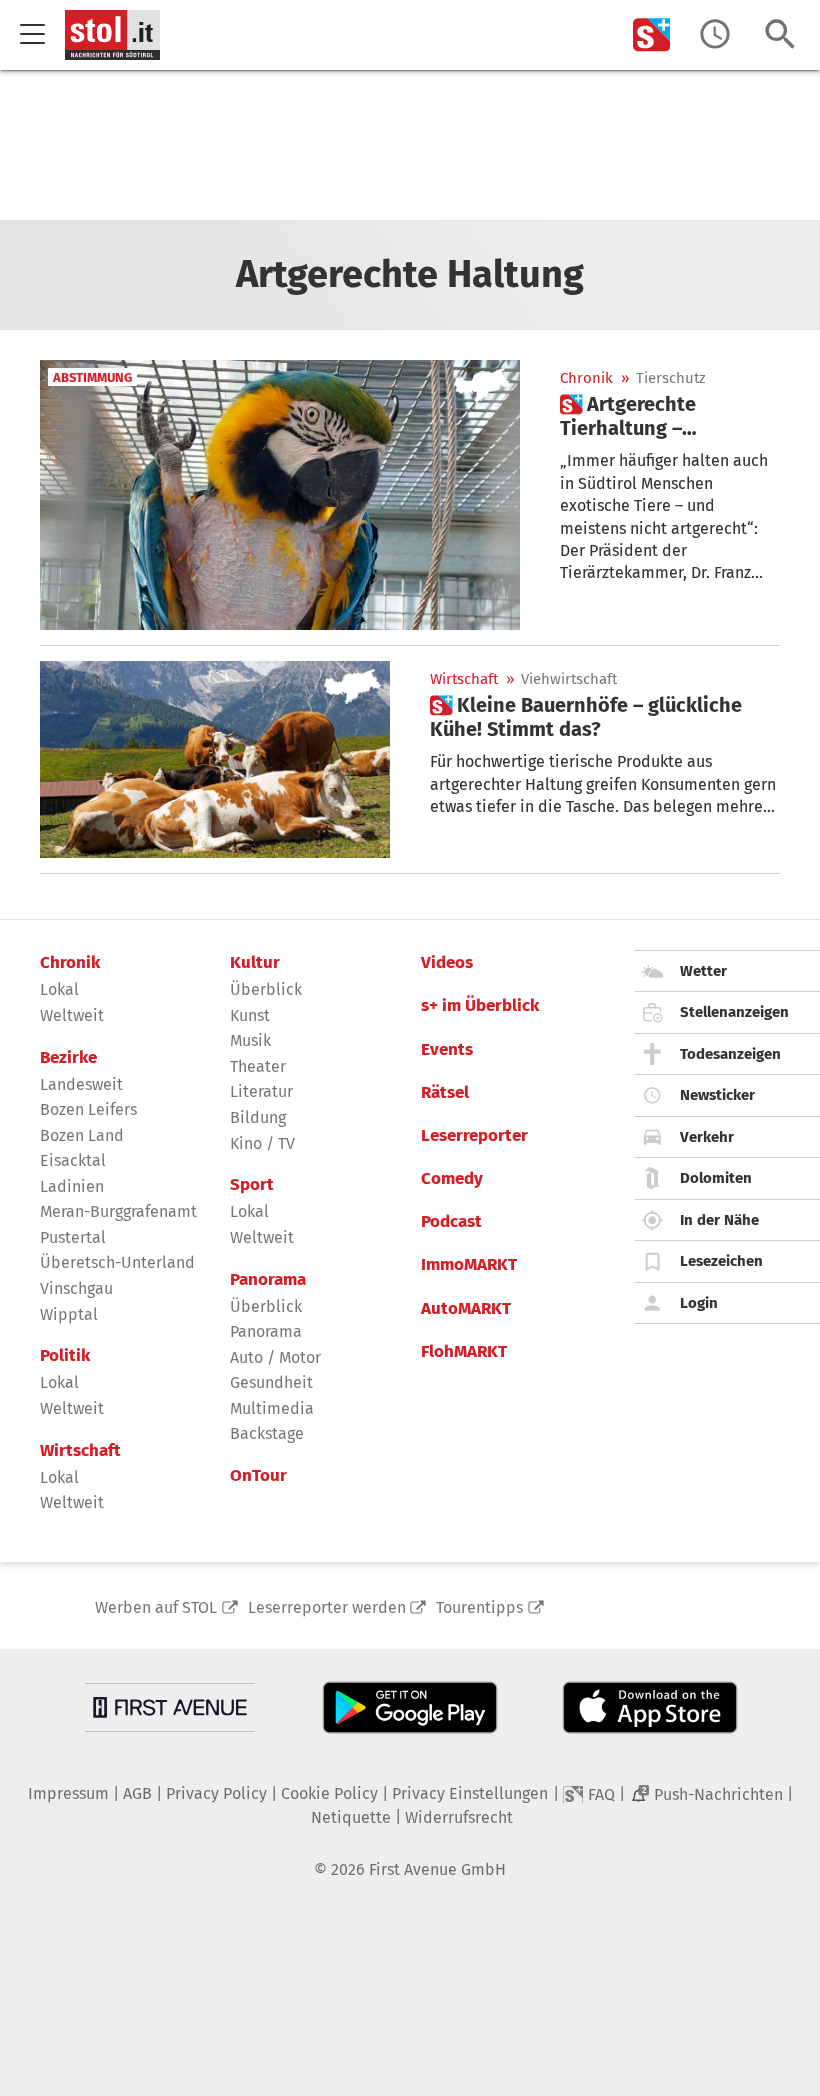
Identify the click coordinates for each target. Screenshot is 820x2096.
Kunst (250, 1015)
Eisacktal (73, 1160)
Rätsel (445, 1093)
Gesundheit (271, 1382)
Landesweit (81, 1084)
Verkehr (707, 1137)
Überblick (266, 989)
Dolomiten (716, 1178)
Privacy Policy (216, 1793)
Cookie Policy (329, 1793)
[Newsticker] (715, 34)
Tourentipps (479, 1607)
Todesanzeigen (730, 1054)
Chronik (586, 378)
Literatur (261, 1091)
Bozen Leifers (88, 1109)
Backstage (267, 1433)
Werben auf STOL (156, 1607)
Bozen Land (82, 1135)
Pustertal (73, 1237)
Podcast (451, 1222)
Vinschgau (76, 1288)
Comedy (452, 1179)
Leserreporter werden (327, 1607)
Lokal (59, 989)
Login (699, 1303)
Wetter (703, 971)
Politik (65, 1356)
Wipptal (69, 1314)
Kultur (255, 963)
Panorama (268, 1280)
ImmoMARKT (469, 1265)
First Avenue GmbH (437, 1869)
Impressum (68, 1793)
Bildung (258, 1117)
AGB (137, 1793)
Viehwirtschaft (569, 679)
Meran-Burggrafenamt (118, 1211)
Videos (447, 963)
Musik (250, 1040)
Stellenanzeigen (734, 1012)
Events (447, 1050)
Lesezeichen (721, 1261)
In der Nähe (719, 1220)
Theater (258, 1066)
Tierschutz (671, 378)
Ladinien (72, 1186)
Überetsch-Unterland (117, 1262)
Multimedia (272, 1408)
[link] (670, 416)
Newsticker (717, 1095)
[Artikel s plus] (215, 759)
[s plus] (652, 34)
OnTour (258, 1476)
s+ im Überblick (480, 1006)
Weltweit (72, 1015)
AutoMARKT (466, 1309)
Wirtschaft (464, 679)
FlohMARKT (464, 1352)
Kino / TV (262, 1143)
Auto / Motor (275, 1357)
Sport (252, 1185)
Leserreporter (474, 1136)
